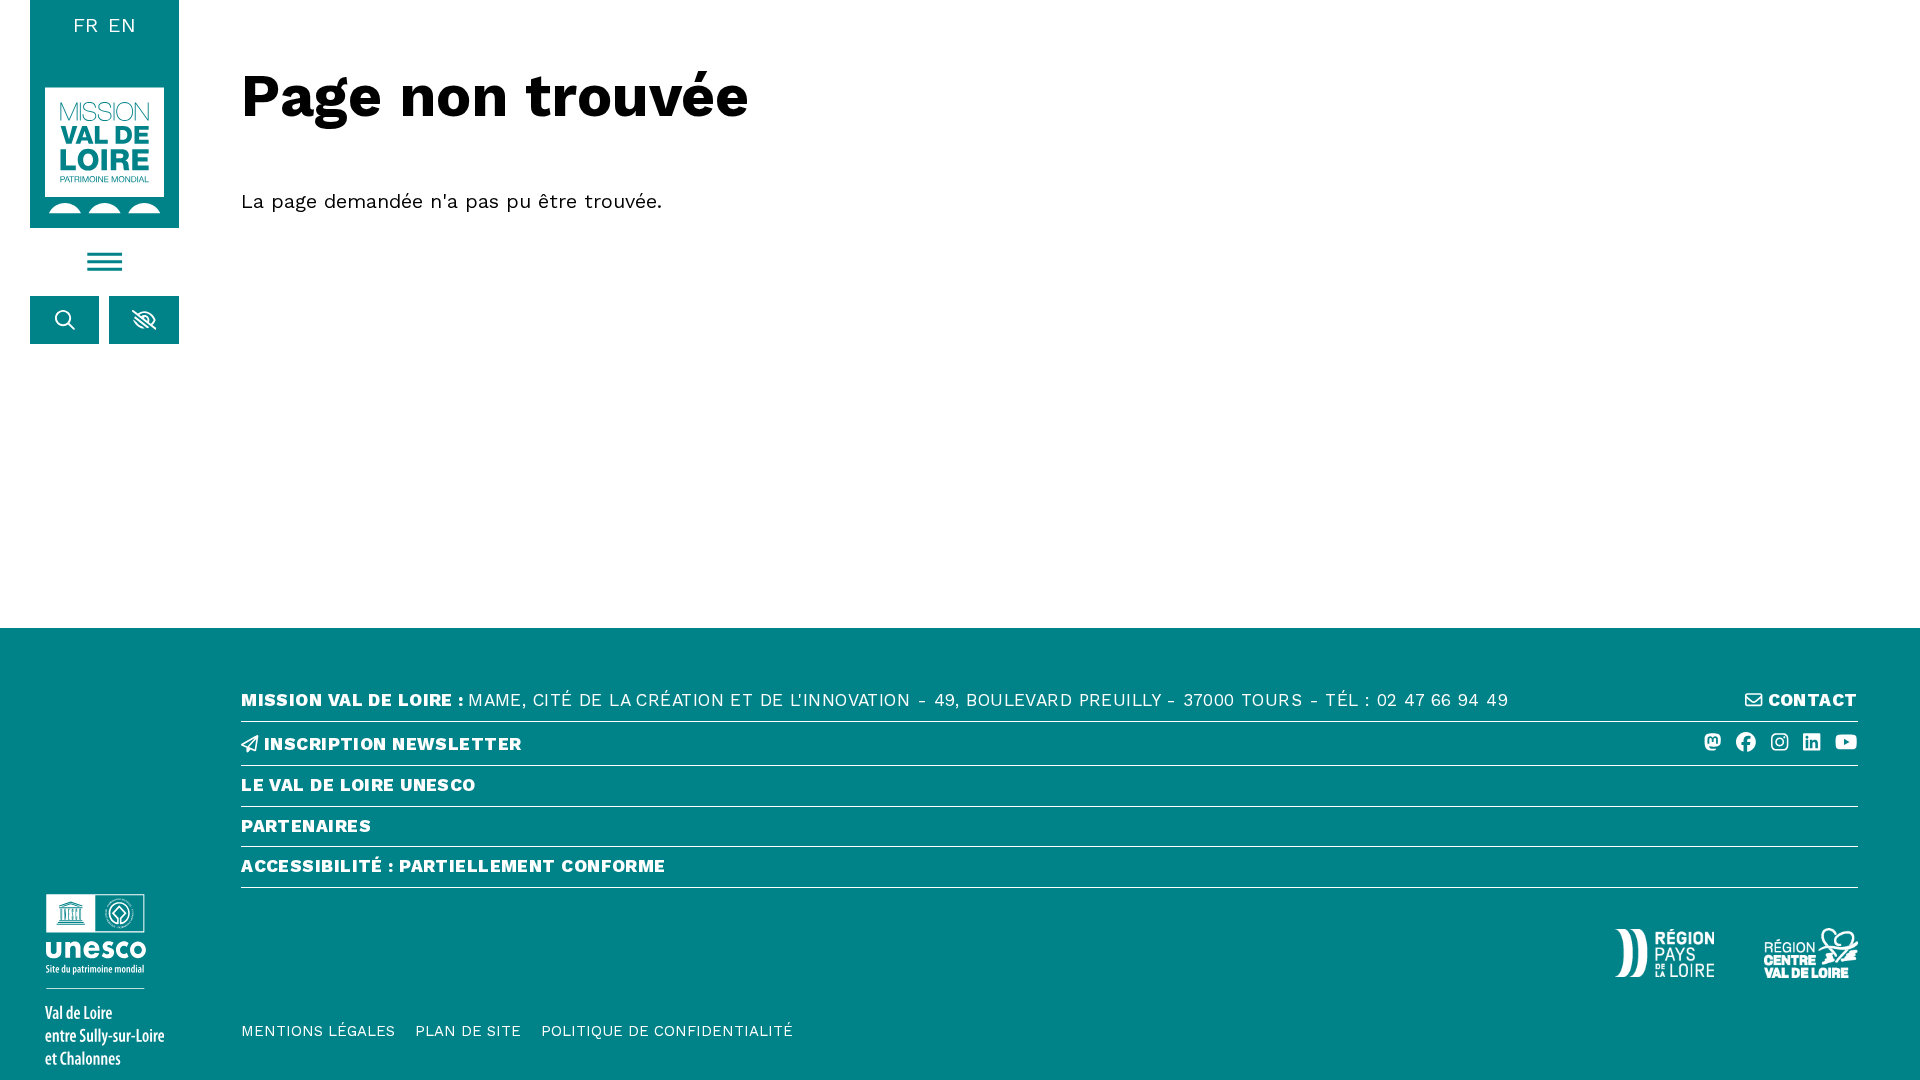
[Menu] (104, 262)
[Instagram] (1779, 743)
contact (1809, 700)
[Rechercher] (65, 320)
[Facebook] (1746, 743)
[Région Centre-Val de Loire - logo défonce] (1811, 953)
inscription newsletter (390, 744)
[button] (144, 320)
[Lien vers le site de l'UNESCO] (104, 979)
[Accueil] (104, 150)
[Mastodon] (1712, 743)
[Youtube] (1846, 743)
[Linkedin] (1811, 743)
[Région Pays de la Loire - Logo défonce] (1664, 953)
